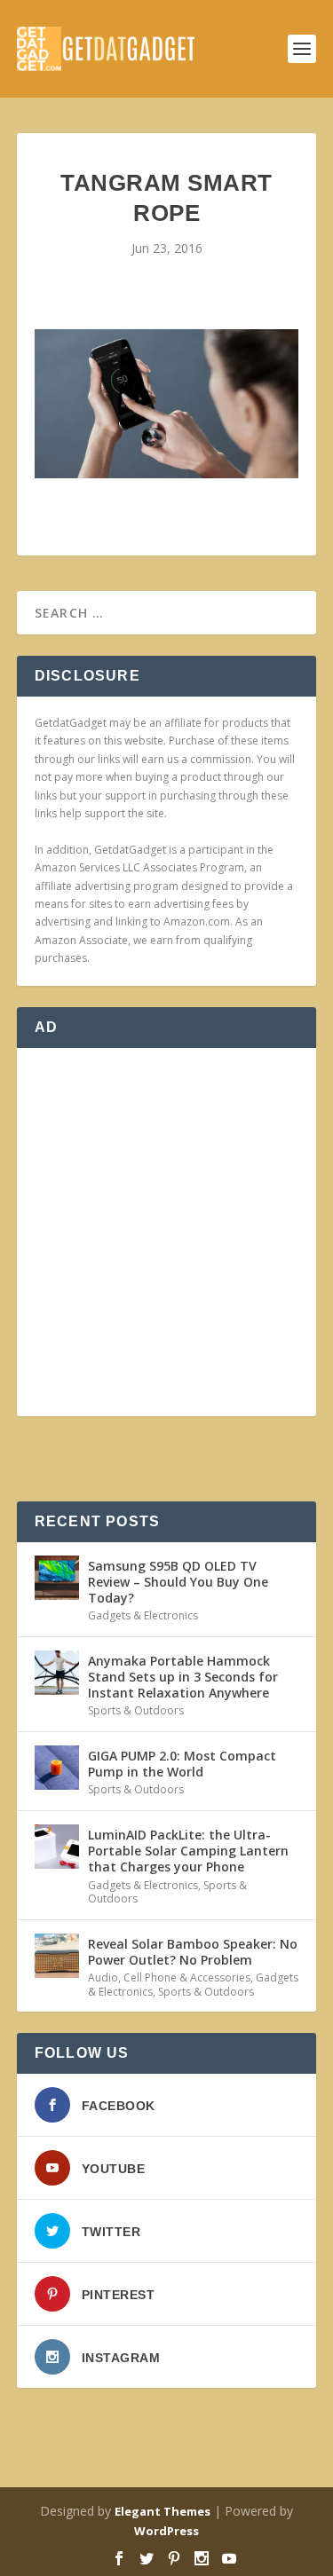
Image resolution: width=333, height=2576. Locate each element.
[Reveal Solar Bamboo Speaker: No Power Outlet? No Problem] (57, 1956)
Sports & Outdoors (136, 1710)
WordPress (166, 2531)
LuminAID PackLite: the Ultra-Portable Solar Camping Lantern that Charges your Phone (188, 1851)
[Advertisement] (166, 1232)
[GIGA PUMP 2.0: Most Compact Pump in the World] (57, 1768)
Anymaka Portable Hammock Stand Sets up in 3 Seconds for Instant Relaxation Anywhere (183, 1677)
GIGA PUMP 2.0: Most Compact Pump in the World (182, 1764)
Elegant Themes (163, 2511)
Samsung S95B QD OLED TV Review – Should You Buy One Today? (178, 1582)
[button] (167, 404)
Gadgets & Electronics (143, 1615)
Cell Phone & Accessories (187, 1977)
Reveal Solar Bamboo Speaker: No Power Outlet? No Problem (193, 1952)
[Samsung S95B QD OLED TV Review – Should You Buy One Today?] (57, 1578)
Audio (103, 1977)
